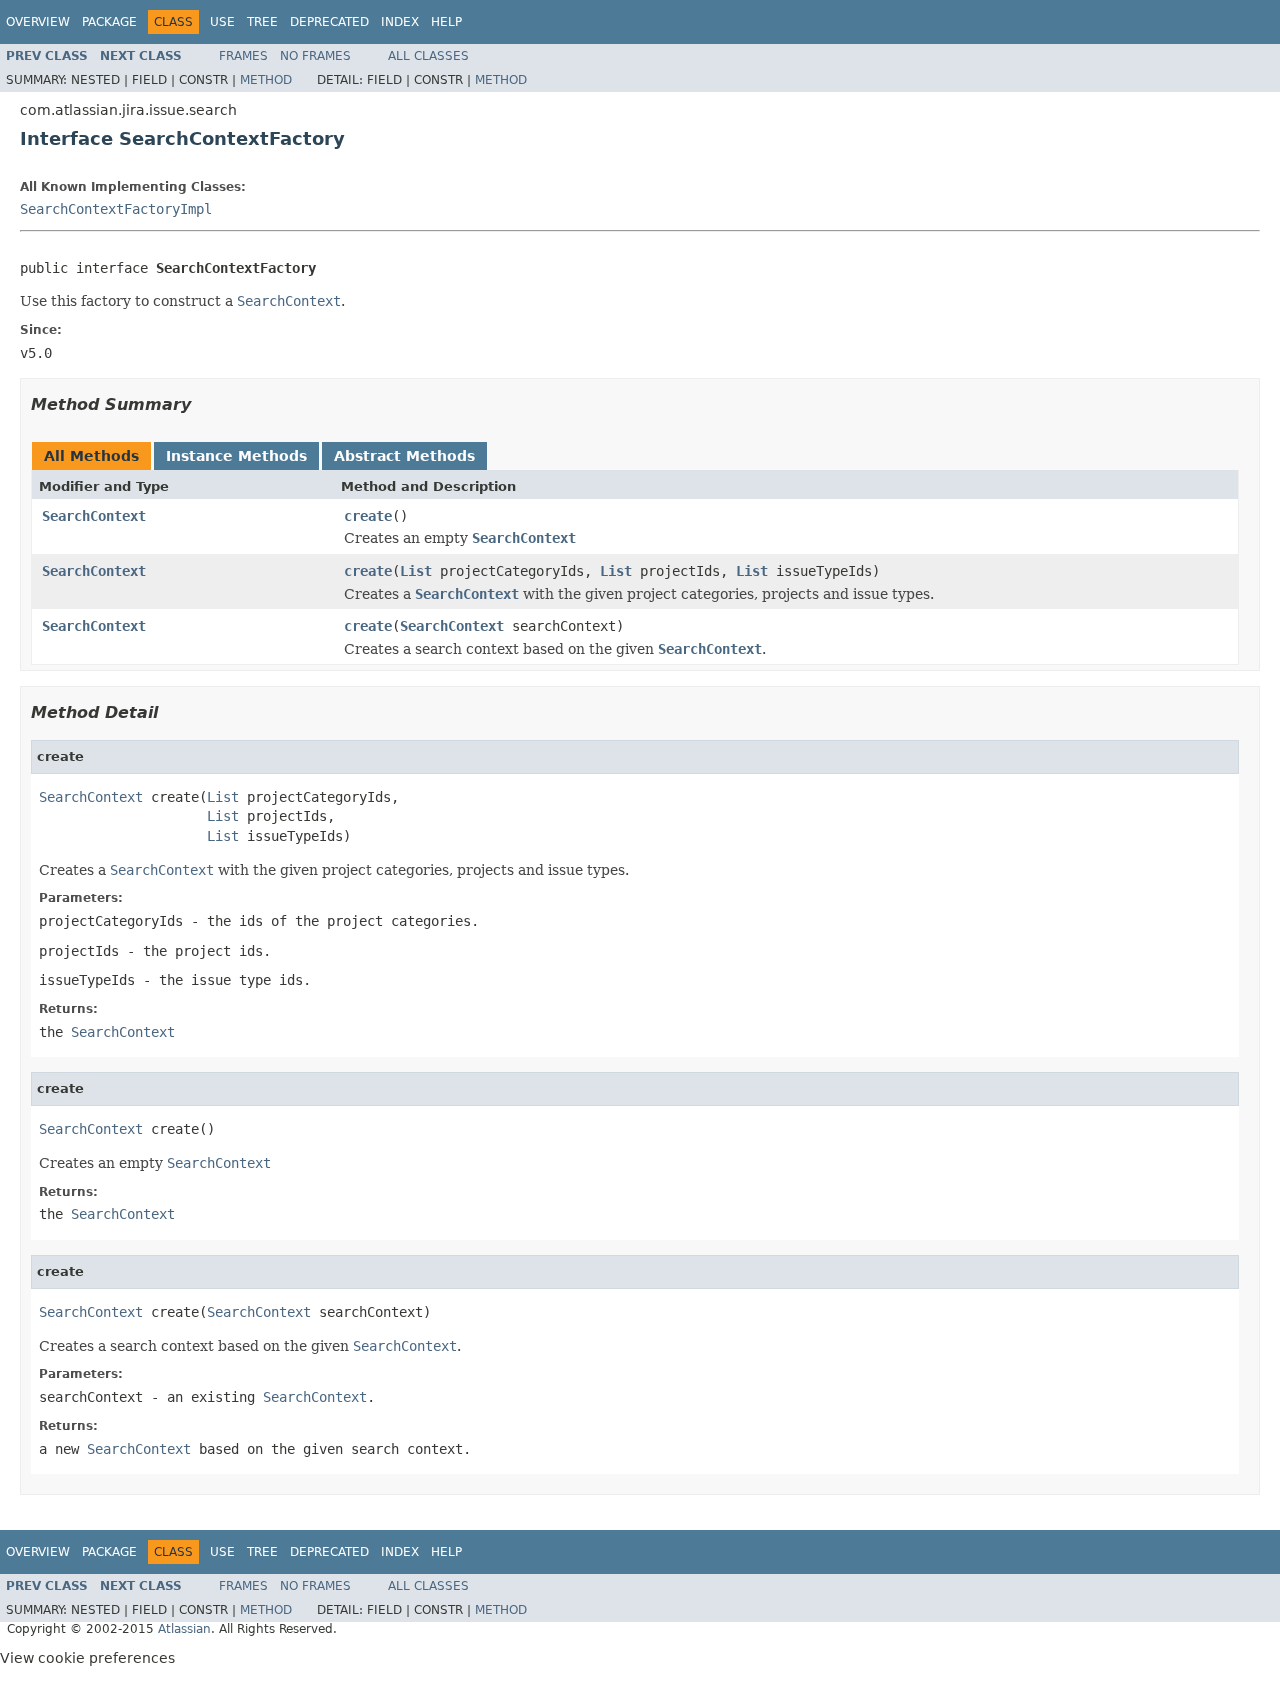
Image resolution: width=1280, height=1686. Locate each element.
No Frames (315, 56)
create (368, 516)
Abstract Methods (404, 456)
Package (109, 22)
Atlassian (184, 1629)
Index (400, 22)
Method (266, 80)
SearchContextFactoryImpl (116, 209)
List (416, 571)
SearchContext (94, 516)
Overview (38, 22)
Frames (243, 56)
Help (446, 22)
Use (222, 22)
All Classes (428, 56)
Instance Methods (236, 456)
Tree (262, 22)
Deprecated (329, 22)
